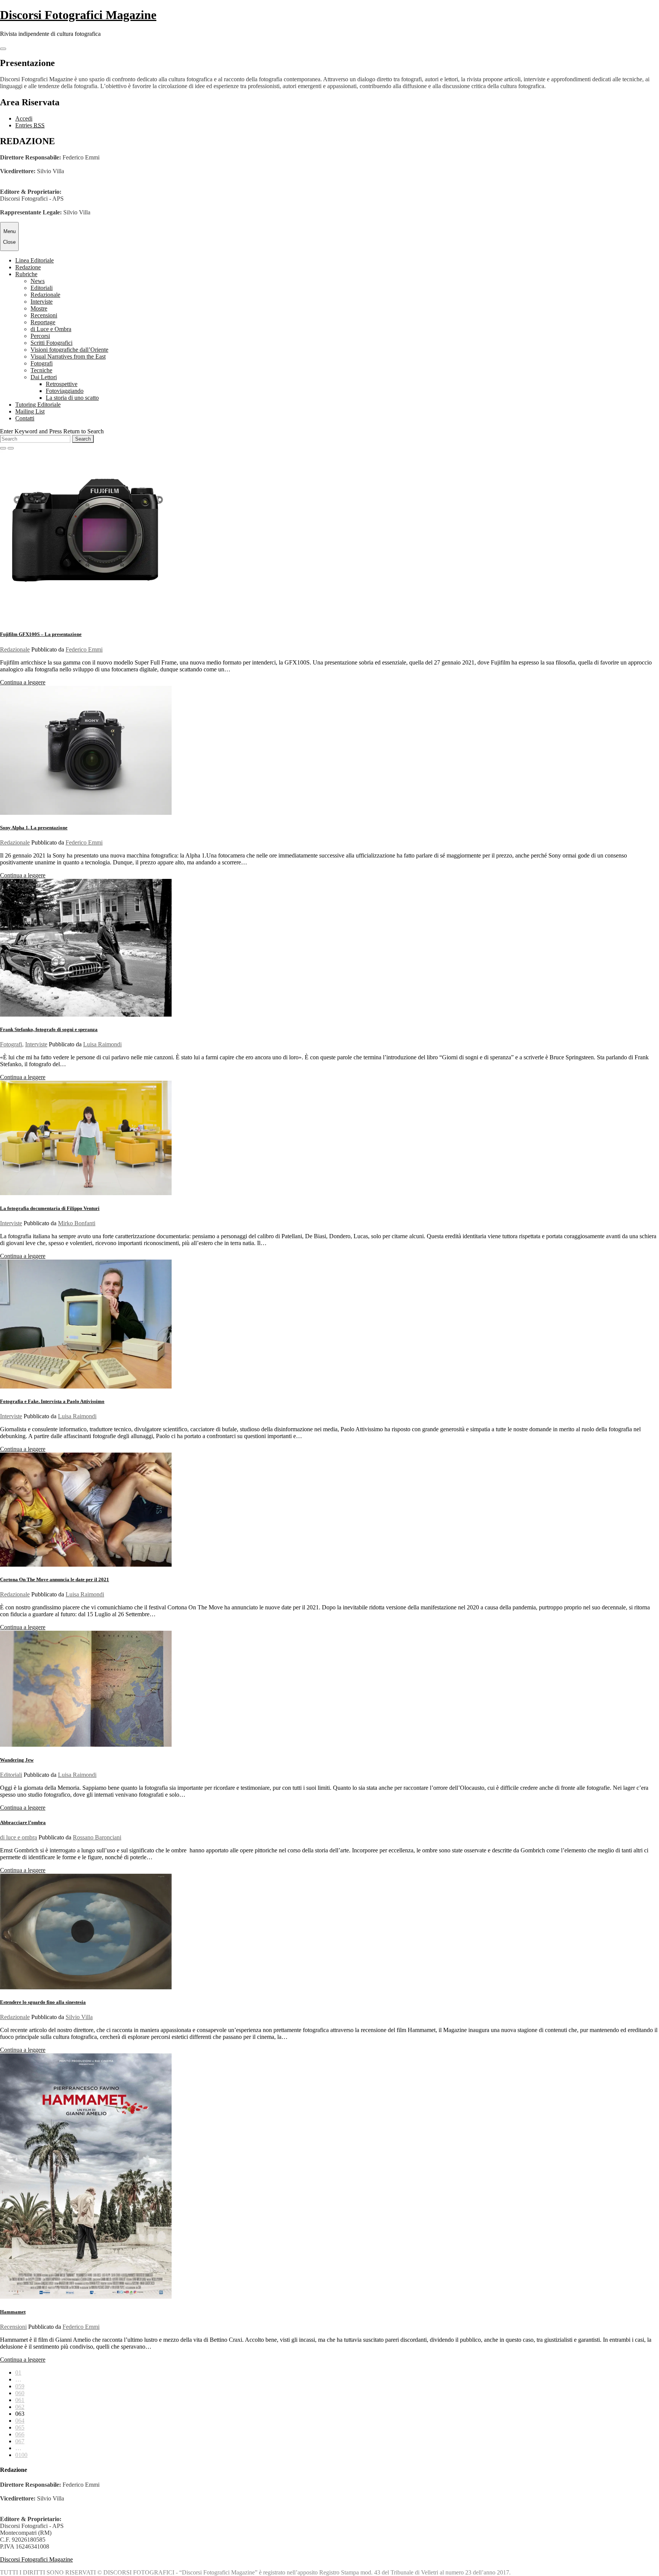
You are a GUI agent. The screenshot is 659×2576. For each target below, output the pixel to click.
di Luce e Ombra (51, 329)
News (38, 281)
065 (20, 2427)
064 (20, 2421)
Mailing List (30, 411)
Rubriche (26, 274)
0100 (21, 2455)
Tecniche (41, 370)
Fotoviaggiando (65, 391)
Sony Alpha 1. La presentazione (34, 828)
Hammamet (13, 2312)
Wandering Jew (17, 1760)
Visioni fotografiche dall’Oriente (69, 350)
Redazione (28, 267)
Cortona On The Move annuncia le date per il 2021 (55, 1579)
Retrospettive (62, 384)
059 (20, 2386)
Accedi (24, 118)
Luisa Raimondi (102, 1044)
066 (20, 2434)
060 (20, 2393)
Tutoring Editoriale (38, 405)
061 (20, 2400)
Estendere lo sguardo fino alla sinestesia (43, 2002)
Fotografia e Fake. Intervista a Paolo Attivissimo (52, 1401)
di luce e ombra (18, 1837)
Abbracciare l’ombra (23, 1822)
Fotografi (42, 363)
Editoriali (42, 288)
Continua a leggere (23, 682)
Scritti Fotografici (51, 343)
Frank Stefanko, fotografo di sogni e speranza (49, 1029)
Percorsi (40, 336)
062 (20, 2407)
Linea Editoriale (35, 260)
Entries (30, 125)
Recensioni (44, 315)
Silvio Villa (79, 2017)
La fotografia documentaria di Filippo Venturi (50, 1208)
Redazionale (45, 295)
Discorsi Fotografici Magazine (78, 15)
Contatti (25, 418)
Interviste (42, 302)
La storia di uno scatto (72, 398)
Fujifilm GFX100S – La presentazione (41, 634)
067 (20, 2441)
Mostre (39, 308)
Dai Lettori (44, 377)
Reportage (43, 322)
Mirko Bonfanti (77, 1223)
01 (18, 2372)
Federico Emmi (84, 649)
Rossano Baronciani (97, 1837)
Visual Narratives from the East (68, 356)
